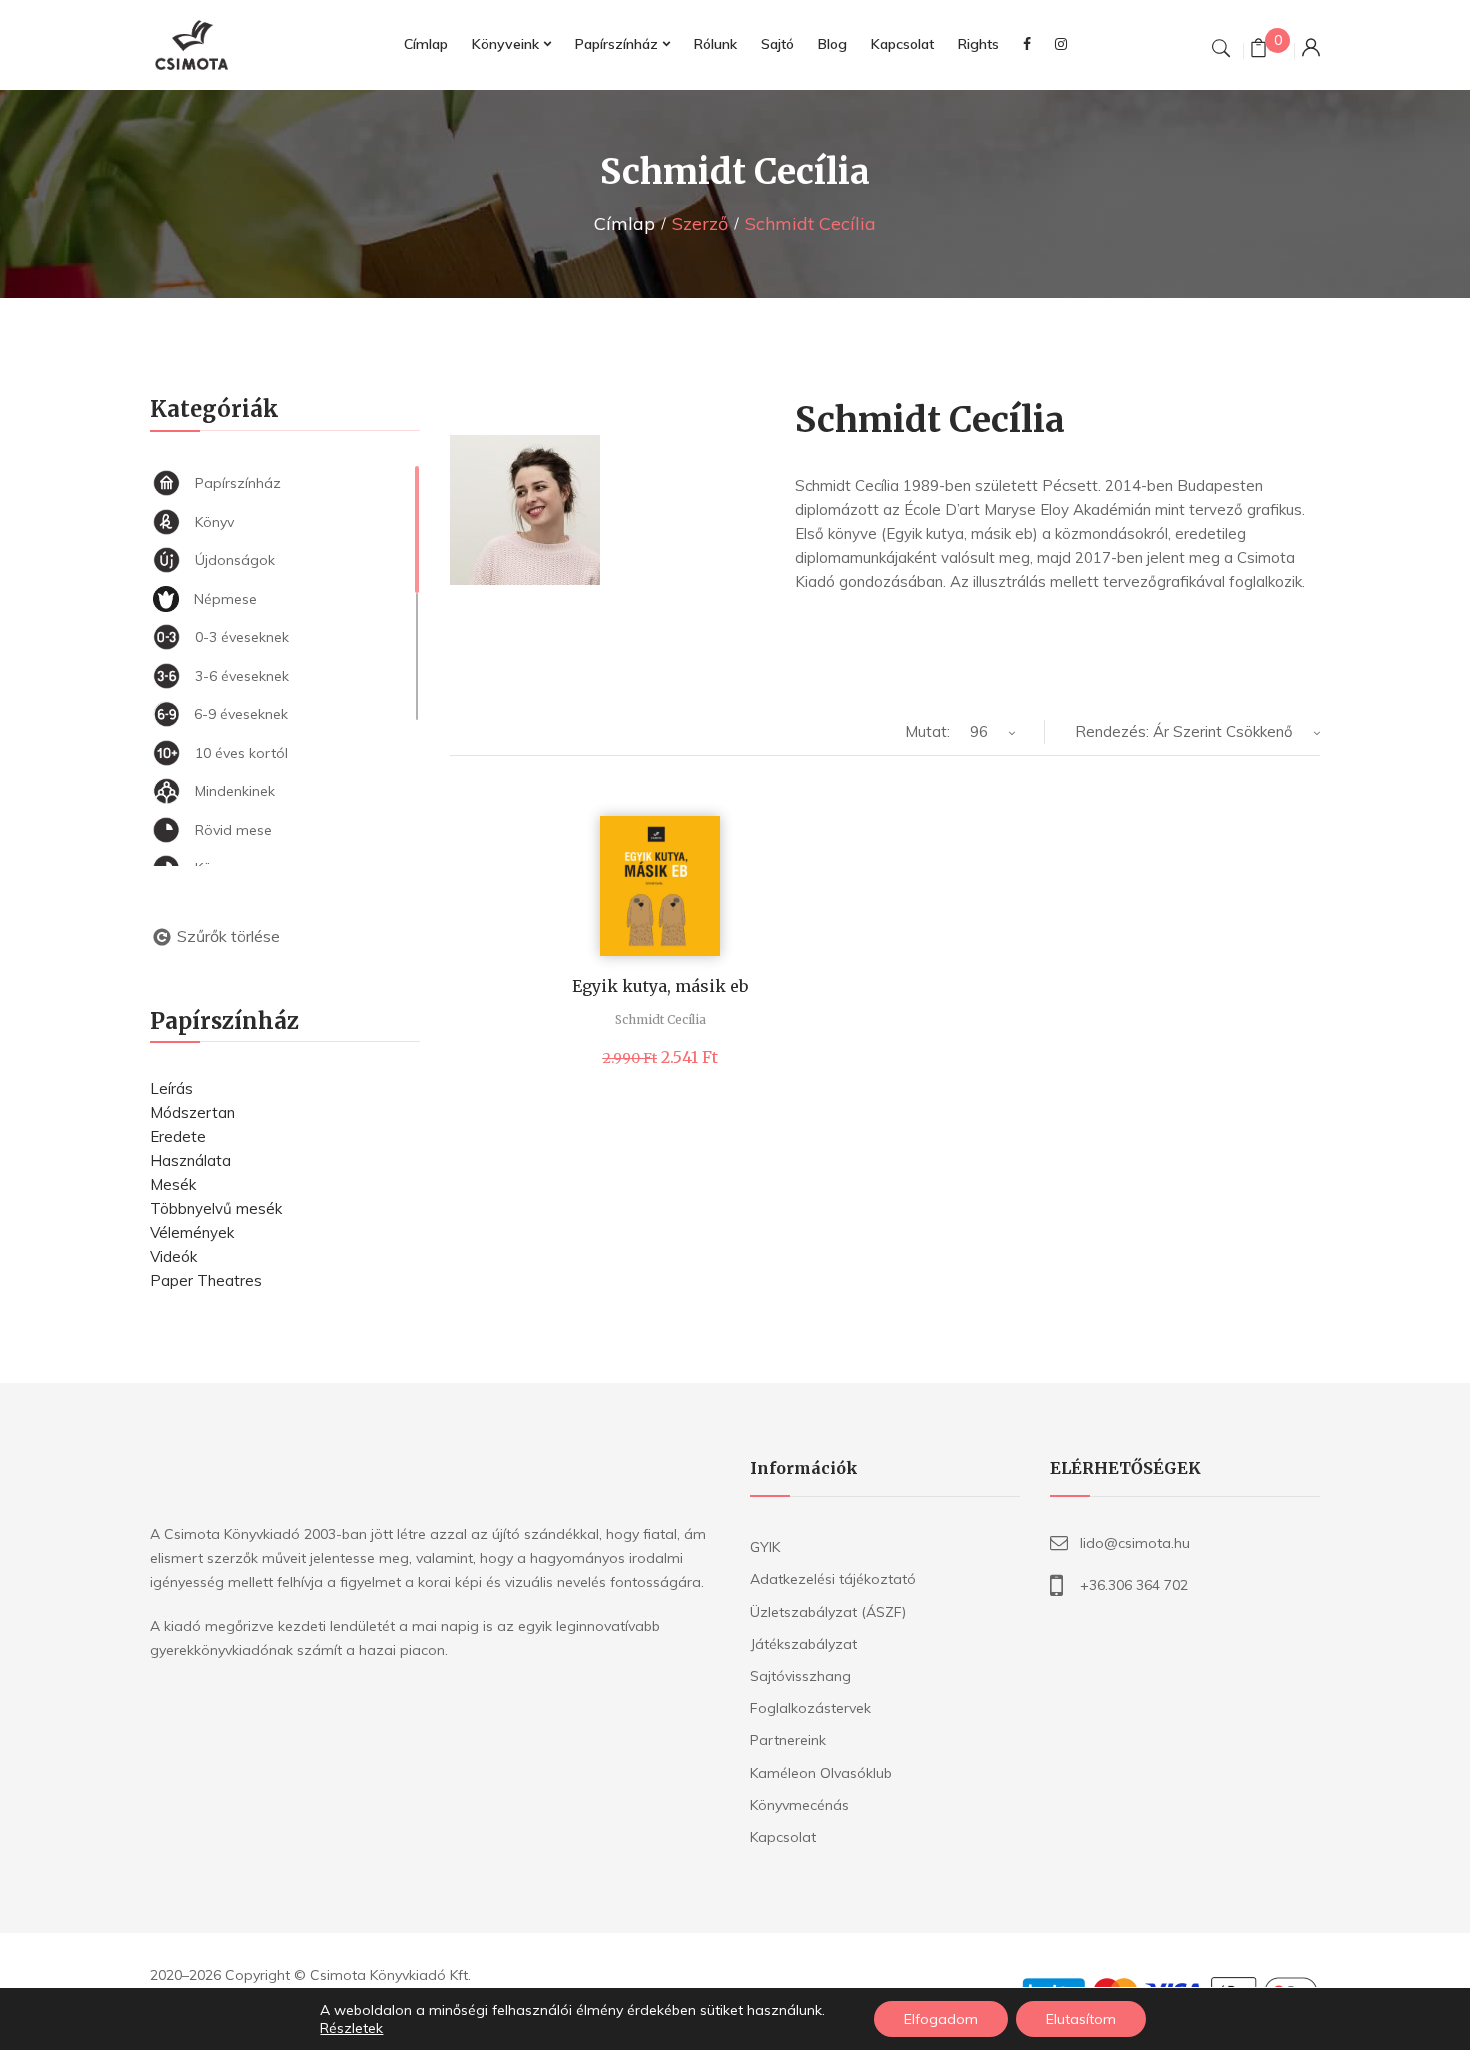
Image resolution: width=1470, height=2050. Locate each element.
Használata (190, 1160)
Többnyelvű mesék (216, 1208)
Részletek (351, 2028)
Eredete (178, 1136)
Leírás (171, 1088)
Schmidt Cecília (660, 1019)
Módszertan (192, 1112)
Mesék (173, 1184)
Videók (173, 1256)
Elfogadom (941, 2019)
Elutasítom (1081, 2019)
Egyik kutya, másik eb (660, 986)
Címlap (624, 223)
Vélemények (192, 1232)
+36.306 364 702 (1134, 1585)
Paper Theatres (206, 1280)
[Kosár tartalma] (1258, 50)
